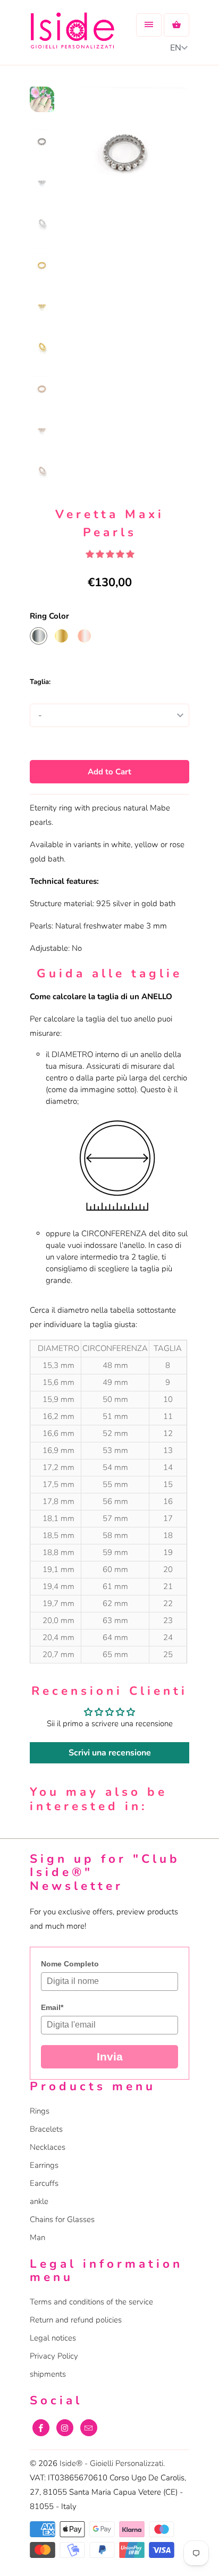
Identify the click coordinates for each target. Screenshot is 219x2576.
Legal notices (53, 2338)
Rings (40, 2111)
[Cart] (176, 25)
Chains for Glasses (62, 2219)
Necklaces (48, 2147)
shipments (48, 2374)
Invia (110, 2056)
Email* (52, 2007)
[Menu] (149, 25)
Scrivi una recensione (110, 1753)
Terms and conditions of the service (91, 2302)
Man (37, 2237)
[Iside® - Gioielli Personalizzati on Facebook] (41, 2428)
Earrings (44, 2165)
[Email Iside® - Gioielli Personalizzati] (89, 2428)
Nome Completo (70, 1964)
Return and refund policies (76, 2320)
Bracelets (46, 2129)
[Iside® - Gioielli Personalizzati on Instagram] (65, 2428)
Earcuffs (44, 2183)
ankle (39, 2201)
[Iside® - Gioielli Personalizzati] (72, 36)
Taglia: (40, 682)
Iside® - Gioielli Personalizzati (111, 2463)
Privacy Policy (54, 2356)
